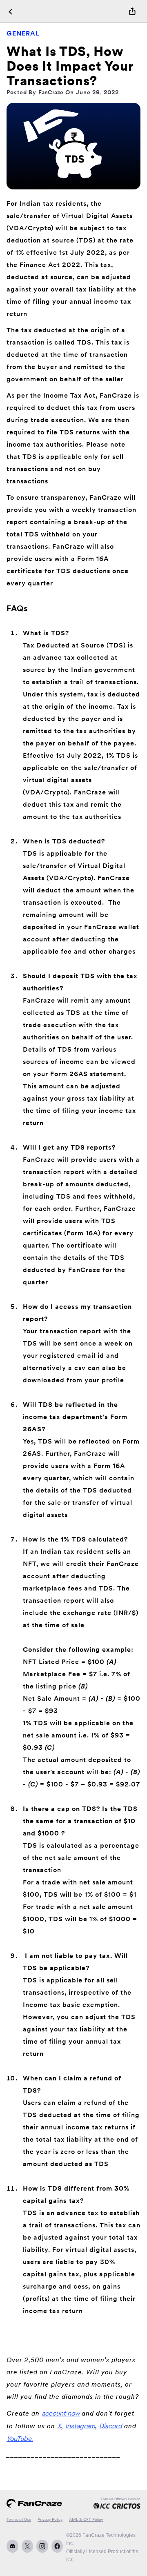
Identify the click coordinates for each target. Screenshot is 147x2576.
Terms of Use (19, 2519)
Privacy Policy (50, 2519)
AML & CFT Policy (86, 2519)
